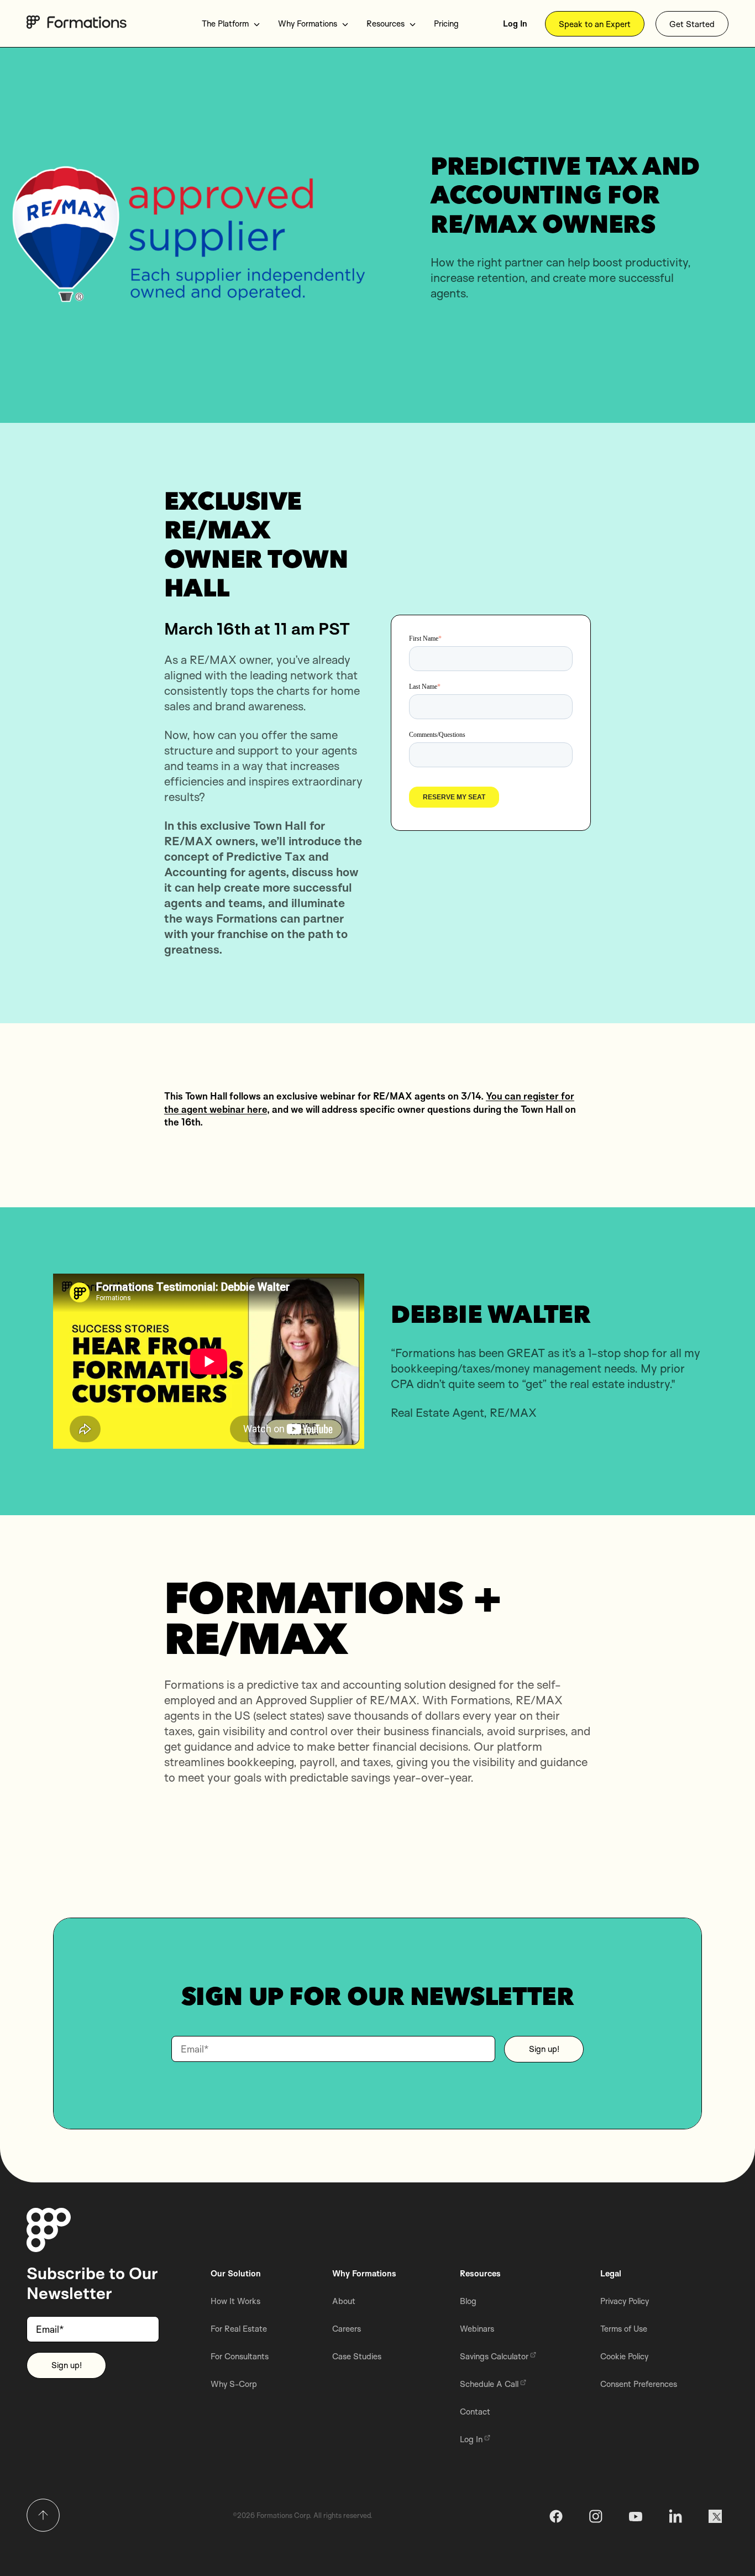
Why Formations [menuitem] (308, 23)
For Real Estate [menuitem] (239, 2329)
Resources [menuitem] (386, 23)
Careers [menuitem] (347, 2329)
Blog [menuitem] (468, 2301)
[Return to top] (43, 2515)
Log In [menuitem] (515, 23)
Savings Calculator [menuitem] (494, 2356)
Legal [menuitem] (611, 2273)
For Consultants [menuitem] (240, 2356)
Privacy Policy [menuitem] (625, 2301)
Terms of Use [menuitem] (624, 2329)
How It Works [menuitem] (235, 2301)
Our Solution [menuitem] (236, 2273)
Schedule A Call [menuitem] (489, 2384)
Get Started (692, 24)
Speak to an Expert (595, 24)
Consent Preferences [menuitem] (639, 2384)
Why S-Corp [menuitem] (234, 2384)
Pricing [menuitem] (446, 23)
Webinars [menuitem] (477, 2329)
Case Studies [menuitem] (357, 2356)
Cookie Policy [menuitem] (624, 2356)
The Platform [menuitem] (225, 23)
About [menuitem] (344, 2301)
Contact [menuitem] (475, 2412)
